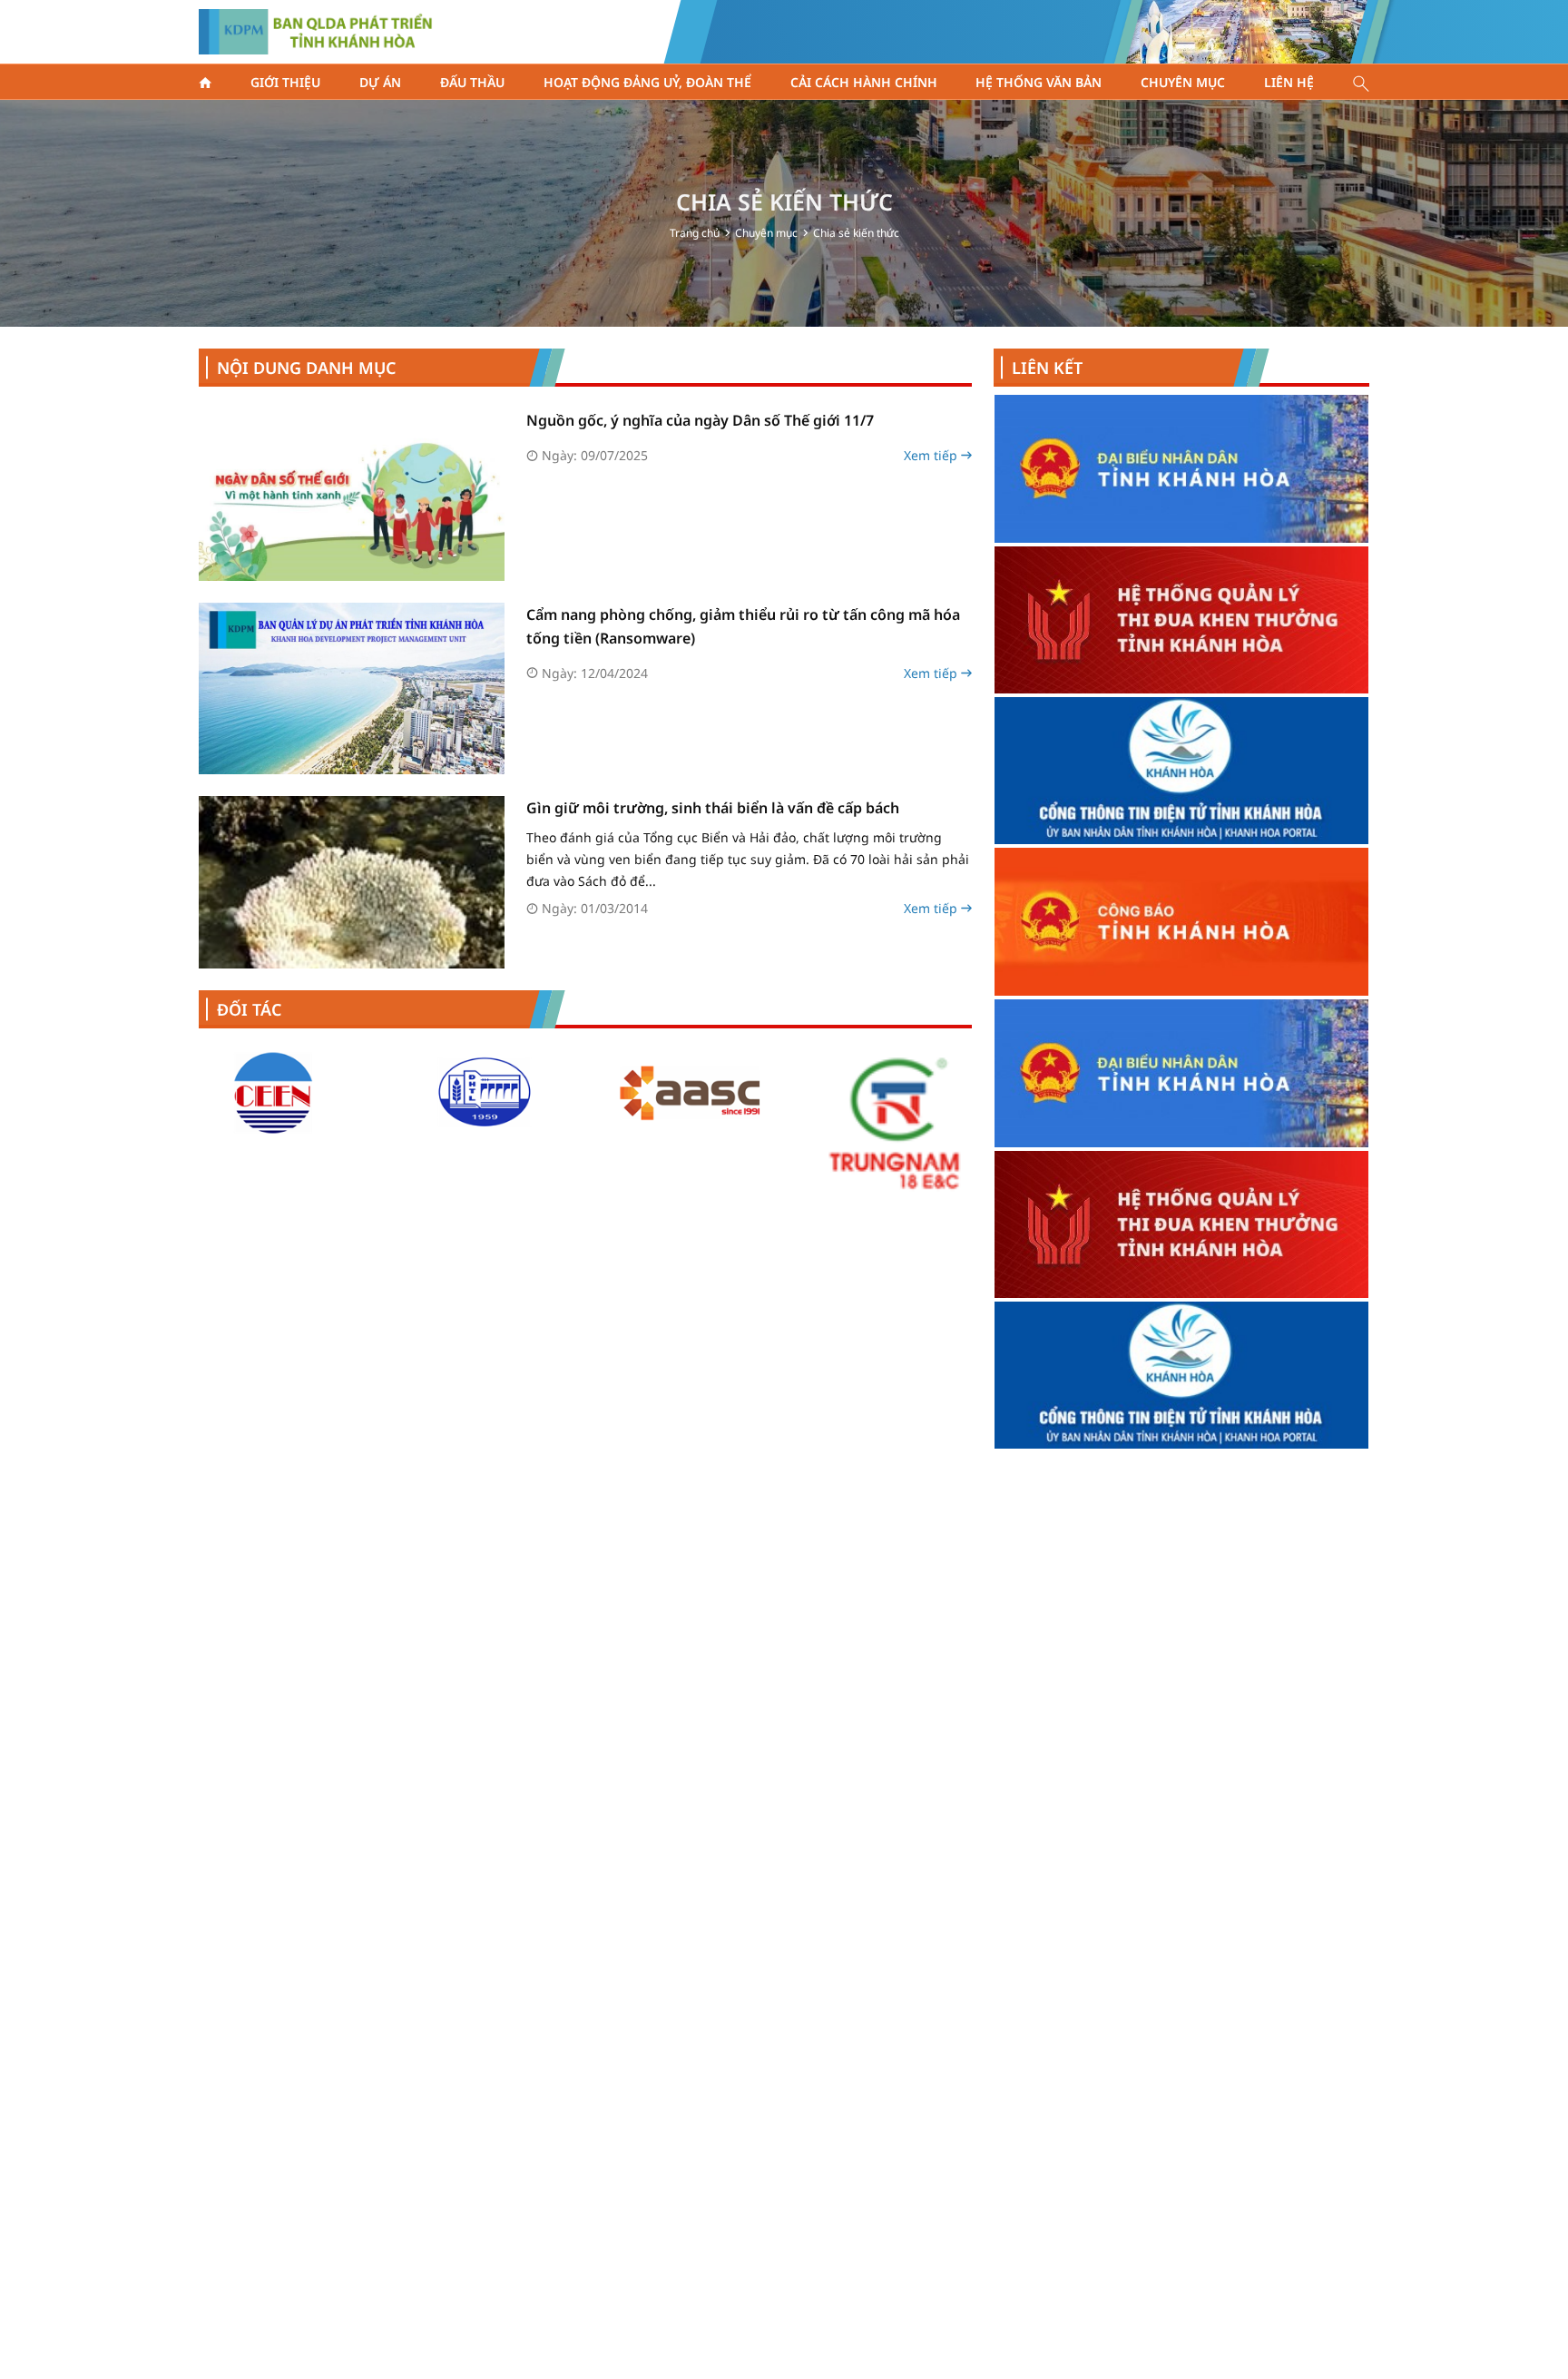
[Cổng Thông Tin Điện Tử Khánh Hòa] (1181, 523)
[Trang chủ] (205, 83)
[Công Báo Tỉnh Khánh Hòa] (1181, 674)
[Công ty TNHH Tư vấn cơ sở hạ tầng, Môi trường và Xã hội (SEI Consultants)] (972, 1093)
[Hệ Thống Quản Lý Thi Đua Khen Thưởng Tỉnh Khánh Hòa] (1181, 977)
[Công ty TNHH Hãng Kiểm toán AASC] (558, 1093)
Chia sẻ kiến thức (856, 233)
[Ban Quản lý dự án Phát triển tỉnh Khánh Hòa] (316, 32)
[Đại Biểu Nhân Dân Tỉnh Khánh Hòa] (1181, 826)
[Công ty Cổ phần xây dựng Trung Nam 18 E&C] (765, 1122)
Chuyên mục (766, 233)
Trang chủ (695, 233)
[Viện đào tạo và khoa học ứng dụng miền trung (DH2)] (351, 1093)
